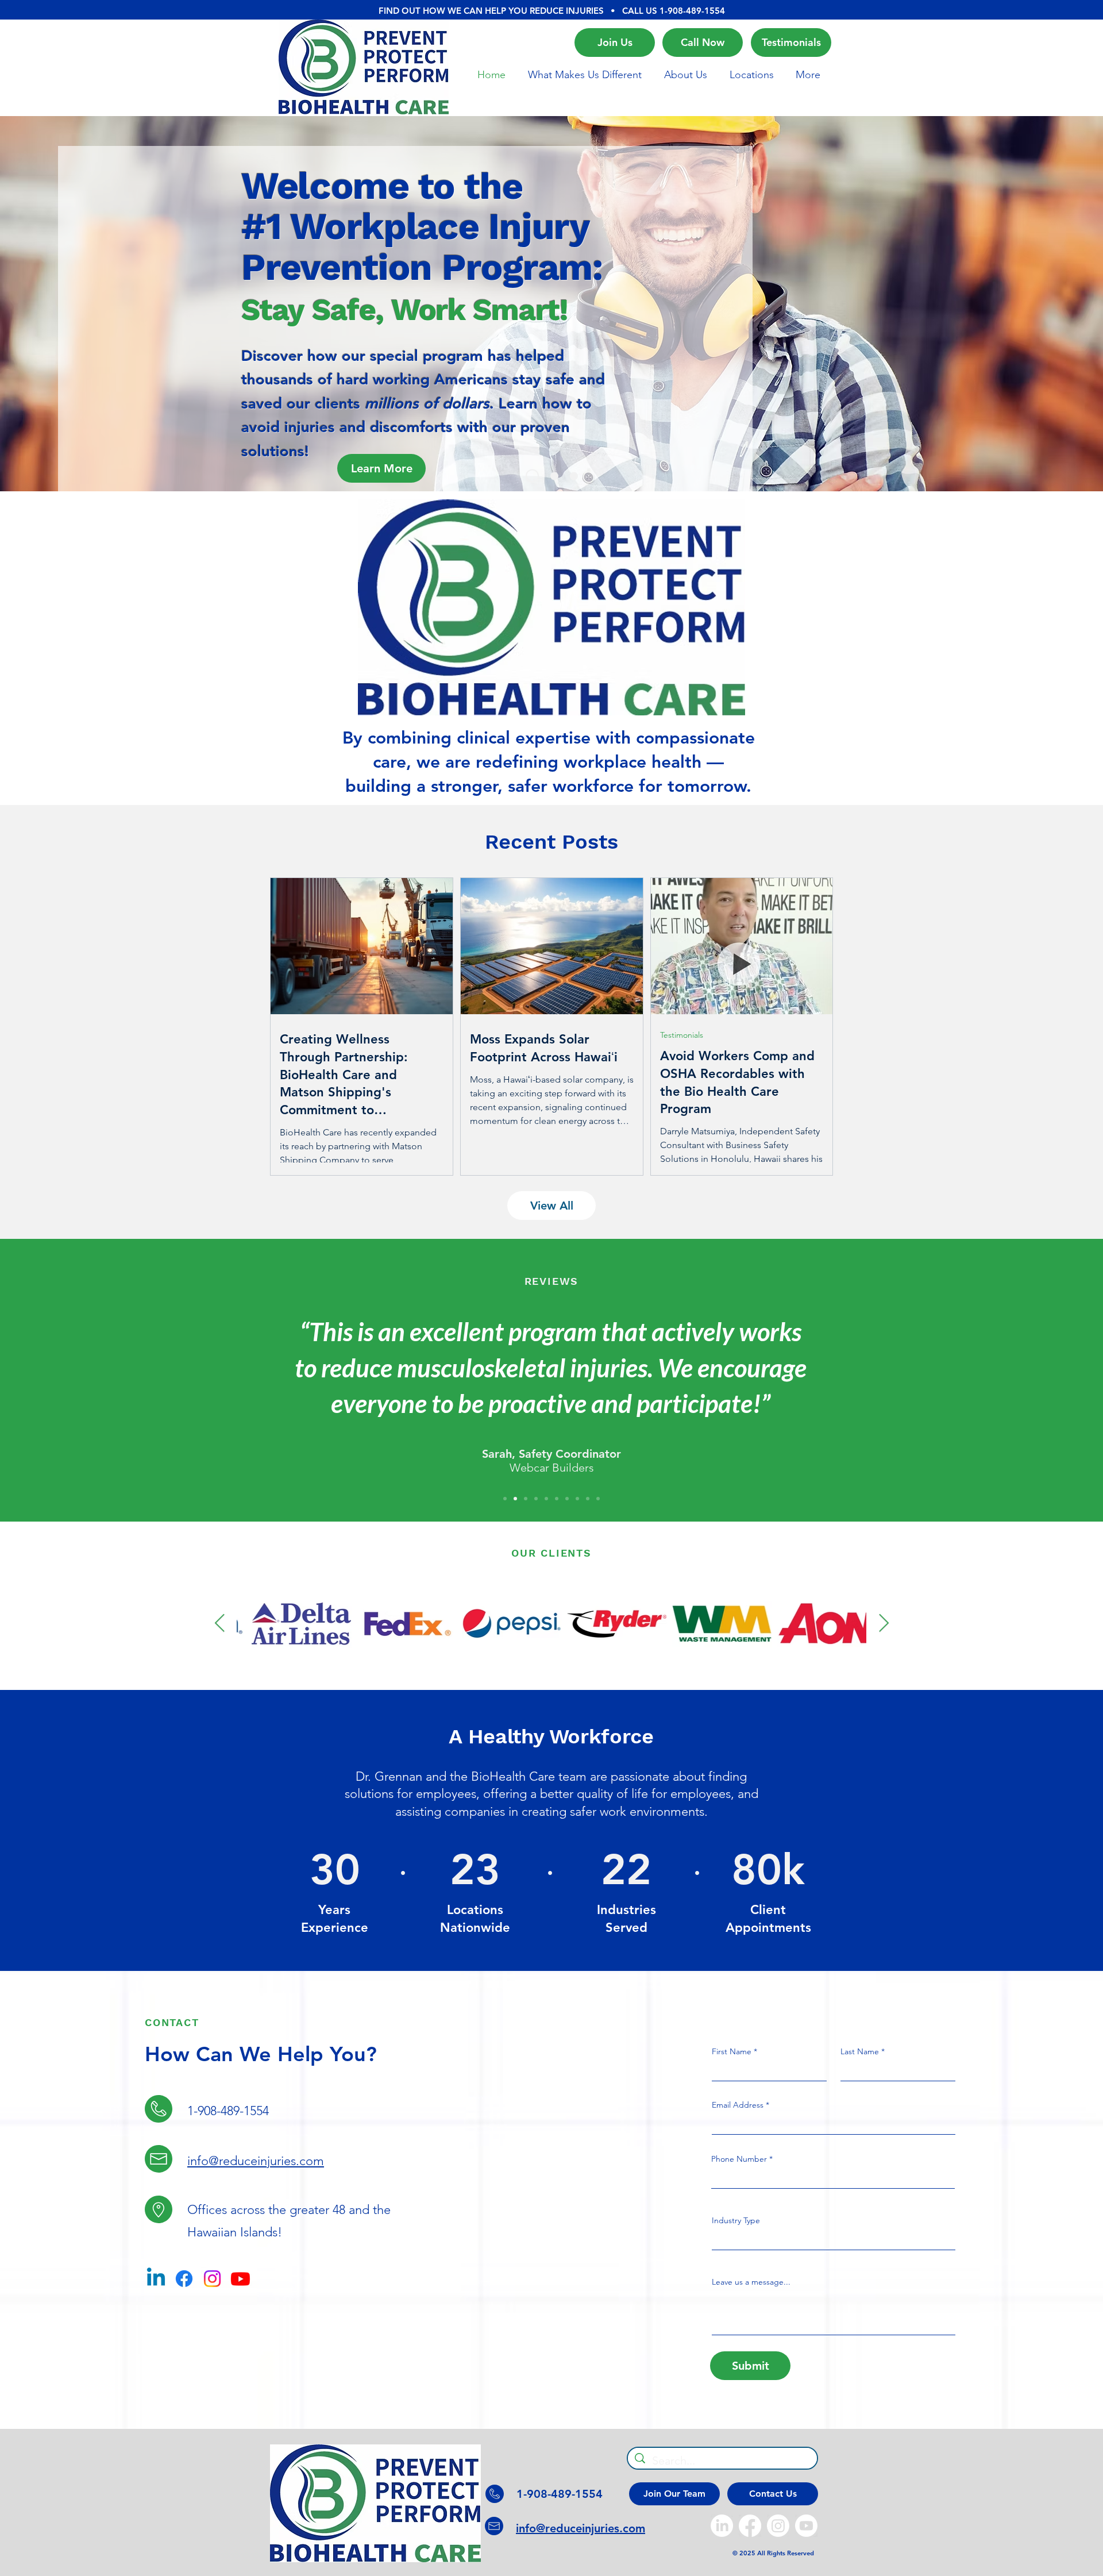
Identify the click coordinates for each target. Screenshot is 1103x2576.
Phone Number (739, 2159)
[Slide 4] (536, 1499)
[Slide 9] (588, 1499)
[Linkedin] (156, 2279)
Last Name (860, 2051)
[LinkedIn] (722, 2526)
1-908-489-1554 (692, 11)
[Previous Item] (219, 1623)
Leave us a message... (751, 2282)
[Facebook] (184, 2279)
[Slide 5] (546, 1499)
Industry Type (736, 2220)
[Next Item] (884, 1623)
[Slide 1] (530, 476)
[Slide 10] (598, 1499)
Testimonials (682, 1035)
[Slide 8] (577, 1499)
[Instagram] (212, 2279)
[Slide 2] (552, 476)
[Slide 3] (574, 476)
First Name (732, 2051)
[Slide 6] (557, 1499)
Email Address (738, 2105)
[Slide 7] (567, 1499)
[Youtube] (240, 2279)
